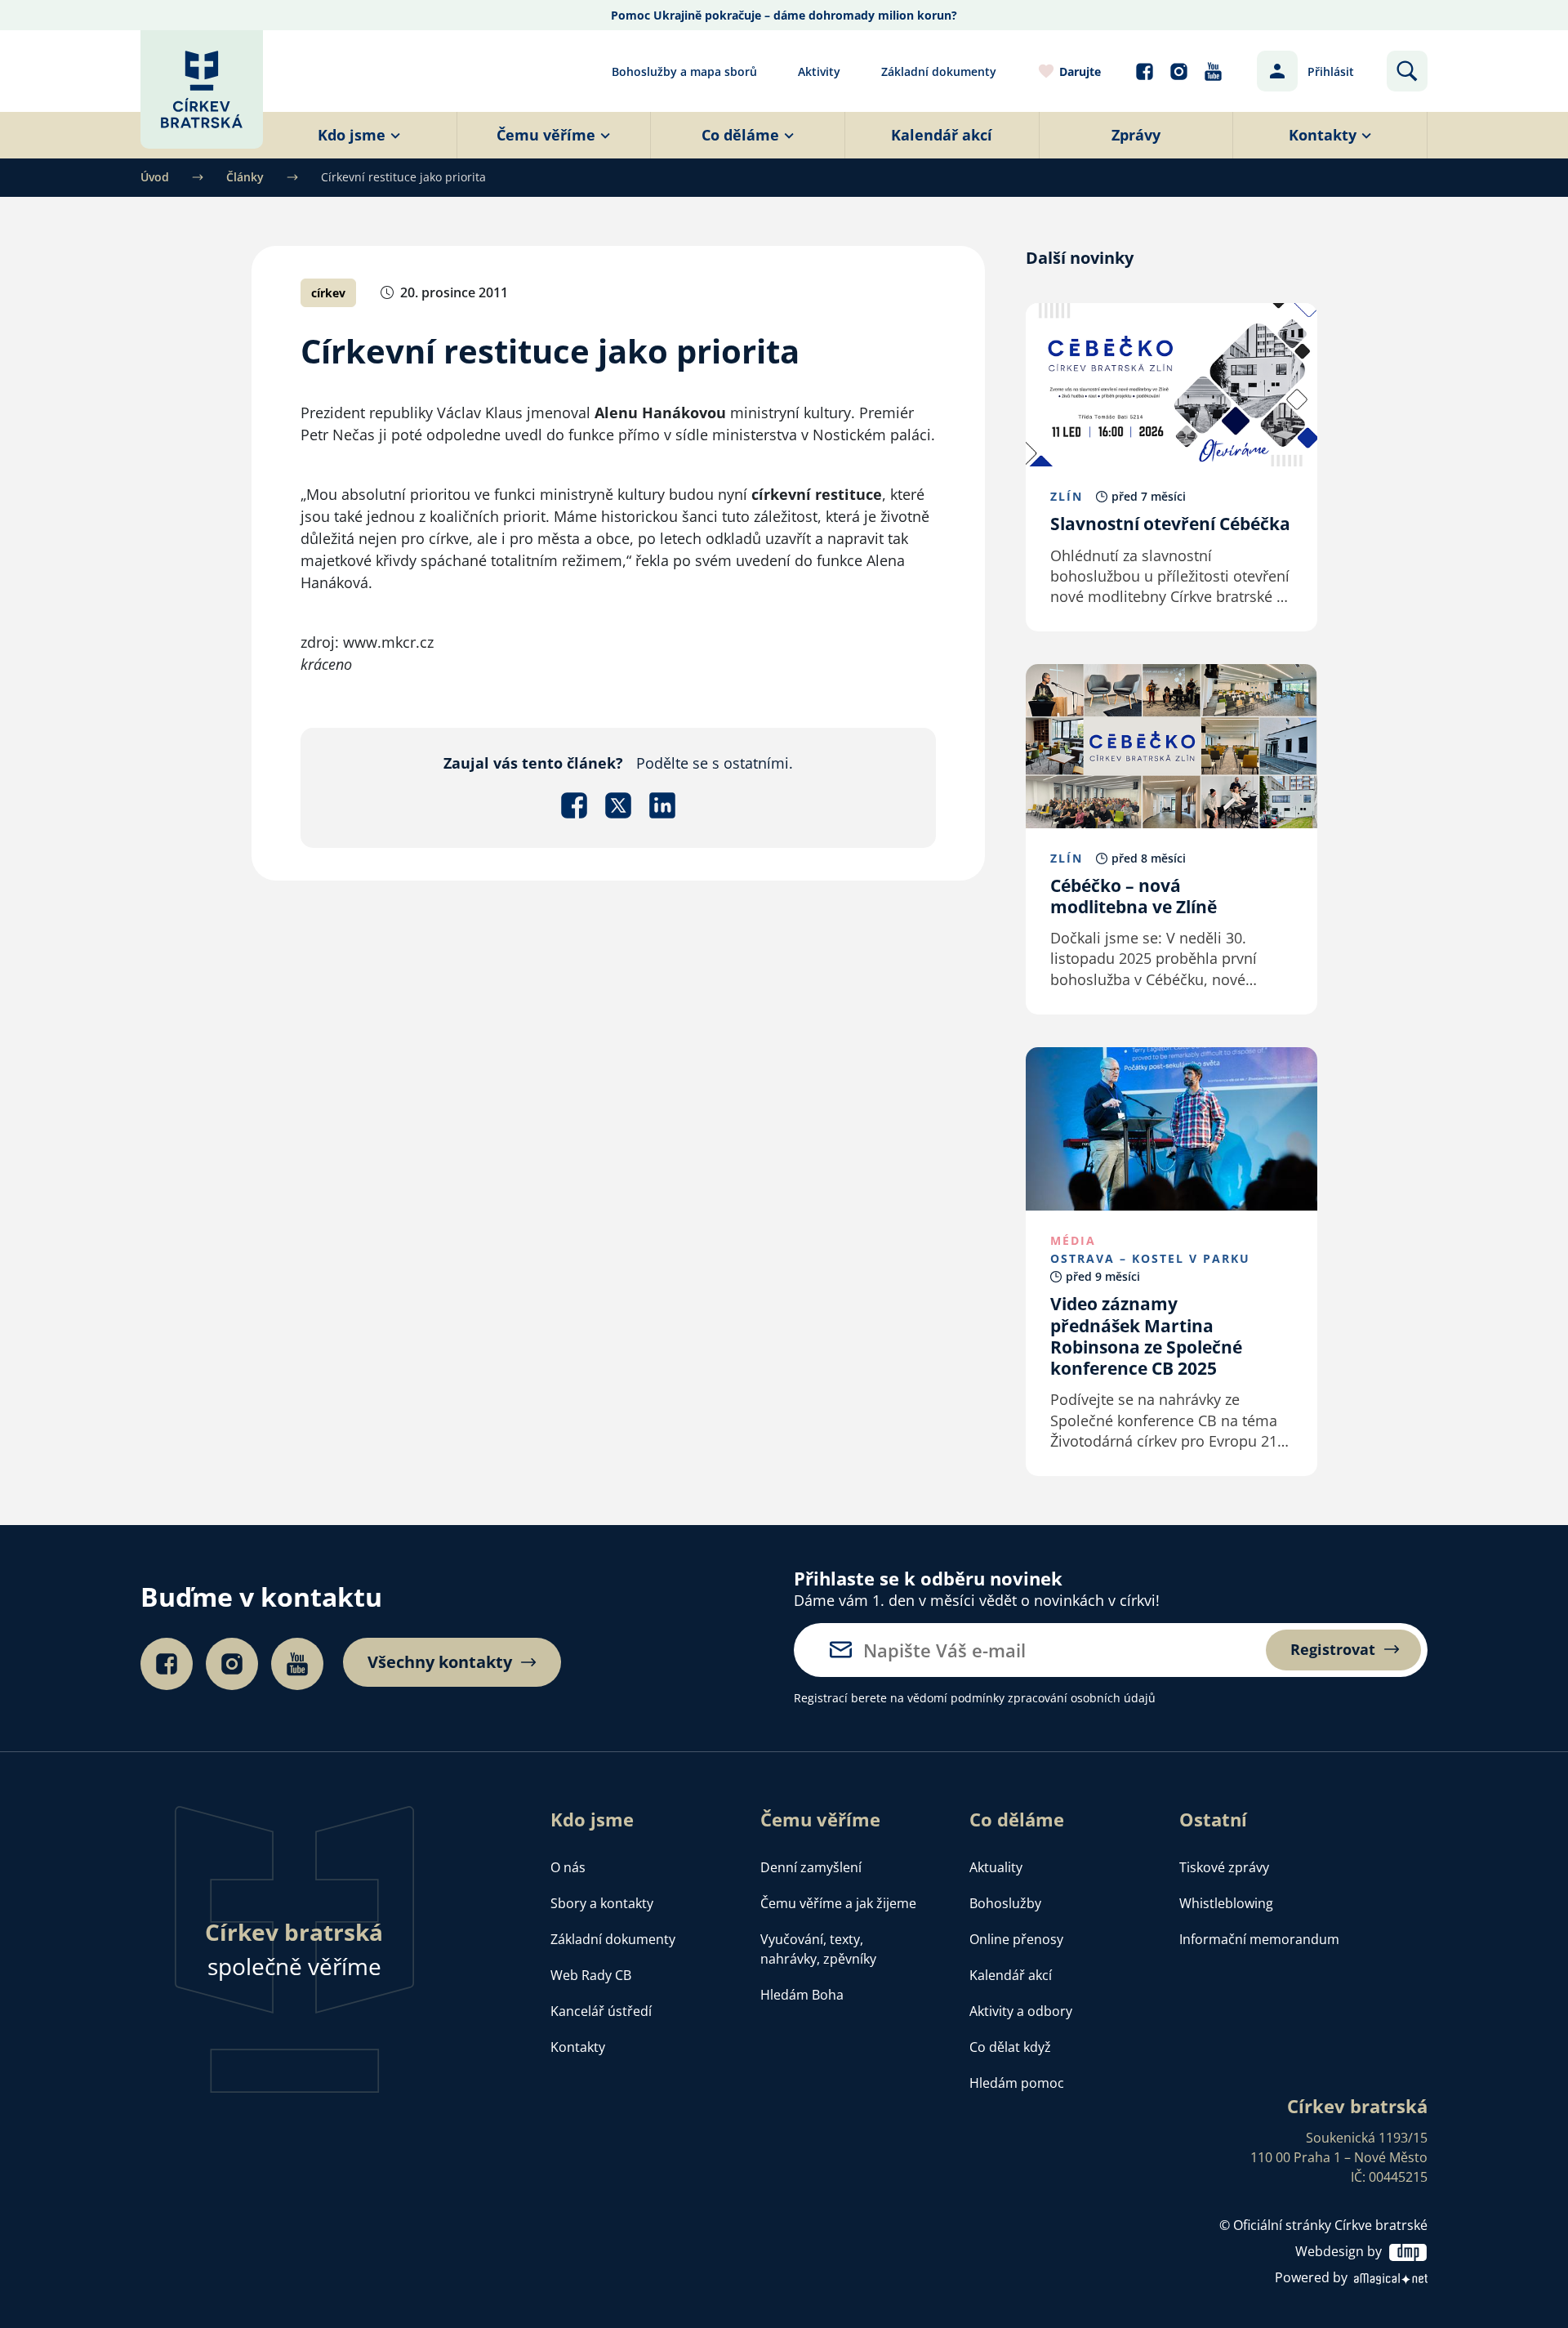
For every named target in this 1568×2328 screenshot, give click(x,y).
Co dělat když (1010, 2047)
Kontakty (578, 2047)
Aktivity (819, 71)
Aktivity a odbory (1021, 2011)
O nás (568, 1867)
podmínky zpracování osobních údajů (1053, 1698)
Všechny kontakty (440, 1662)
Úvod (155, 177)
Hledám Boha (802, 1995)
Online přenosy (1016, 1939)
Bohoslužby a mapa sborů (684, 71)
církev (328, 293)
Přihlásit (1331, 71)
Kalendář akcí (1011, 1975)
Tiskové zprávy (1224, 1867)
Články (245, 177)
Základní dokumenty (939, 71)
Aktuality (996, 1867)
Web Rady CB (591, 1975)
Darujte (1080, 71)
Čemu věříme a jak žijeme (838, 1903)
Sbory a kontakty (602, 1903)
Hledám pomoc (1017, 2083)
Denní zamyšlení (811, 1867)
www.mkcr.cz (388, 642)
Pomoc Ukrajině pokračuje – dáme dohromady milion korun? (784, 15)
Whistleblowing (1226, 1903)
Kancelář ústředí (601, 2011)
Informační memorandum (1259, 1939)
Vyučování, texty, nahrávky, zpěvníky (818, 1949)
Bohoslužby (1005, 1903)
